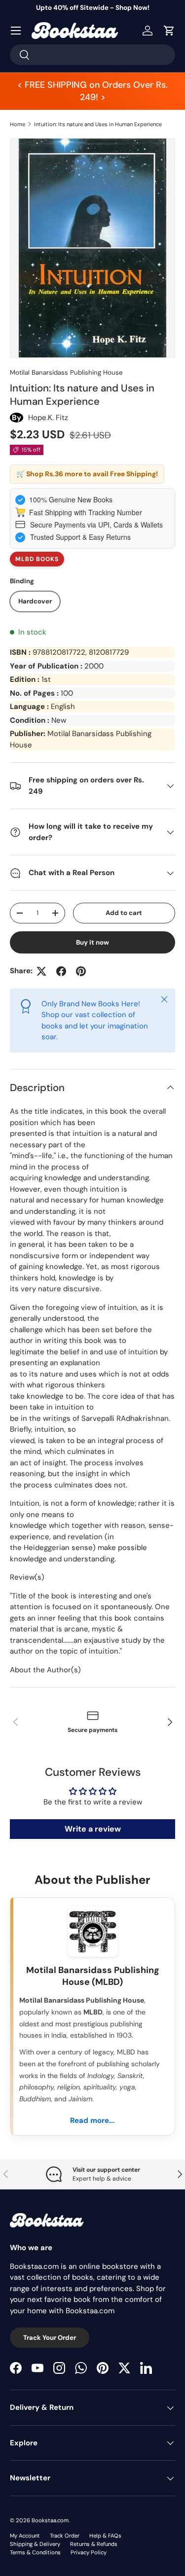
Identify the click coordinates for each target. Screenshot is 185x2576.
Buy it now (92, 942)
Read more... (92, 2120)
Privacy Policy (89, 2552)
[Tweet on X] (41, 971)
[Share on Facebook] (61, 971)
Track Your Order (50, 2338)
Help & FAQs (105, 2536)
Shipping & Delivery (35, 2544)
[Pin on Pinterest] (81, 971)
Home (18, 124)
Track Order (65, 2536)
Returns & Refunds (94, 2544)
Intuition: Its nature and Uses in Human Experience (98, 124)
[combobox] (92, 55)
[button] (169, 31)
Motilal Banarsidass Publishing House (66, 372)
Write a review (93, 1829)
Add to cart (124, 913)
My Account (25, 2536)
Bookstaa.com (50, 2520)
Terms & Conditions (35, 2552)
